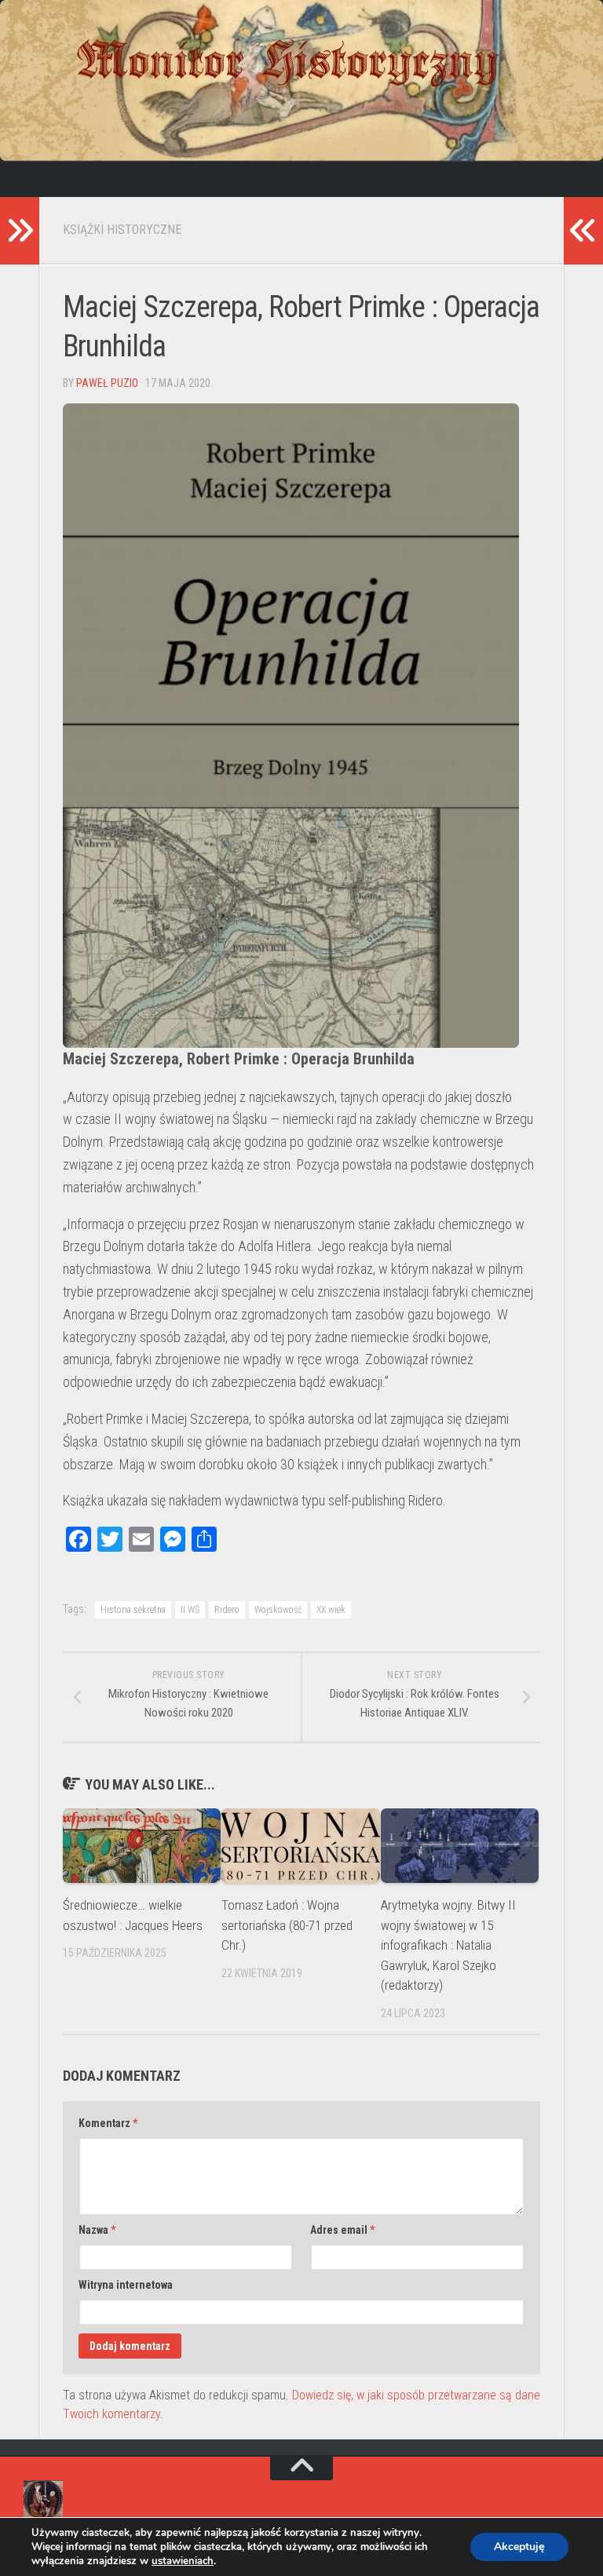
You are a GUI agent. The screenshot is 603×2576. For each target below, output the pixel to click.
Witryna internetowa (126, 2285)
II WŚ (190, 1610)
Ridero (227, 1610)
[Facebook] (35, 179)
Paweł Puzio (107, 383)
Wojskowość (278, 1610)
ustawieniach (183, 2561)
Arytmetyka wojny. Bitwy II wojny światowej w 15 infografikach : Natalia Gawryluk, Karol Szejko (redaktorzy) (448, 1945)
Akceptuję (519, 2547)
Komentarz (108, 2123)
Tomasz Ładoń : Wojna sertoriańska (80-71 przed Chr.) (287, 1925)
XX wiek (331, 1610)
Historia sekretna (133, 1610)
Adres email (342, 2230)
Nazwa (97, 2230)
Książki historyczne (122, 230)
